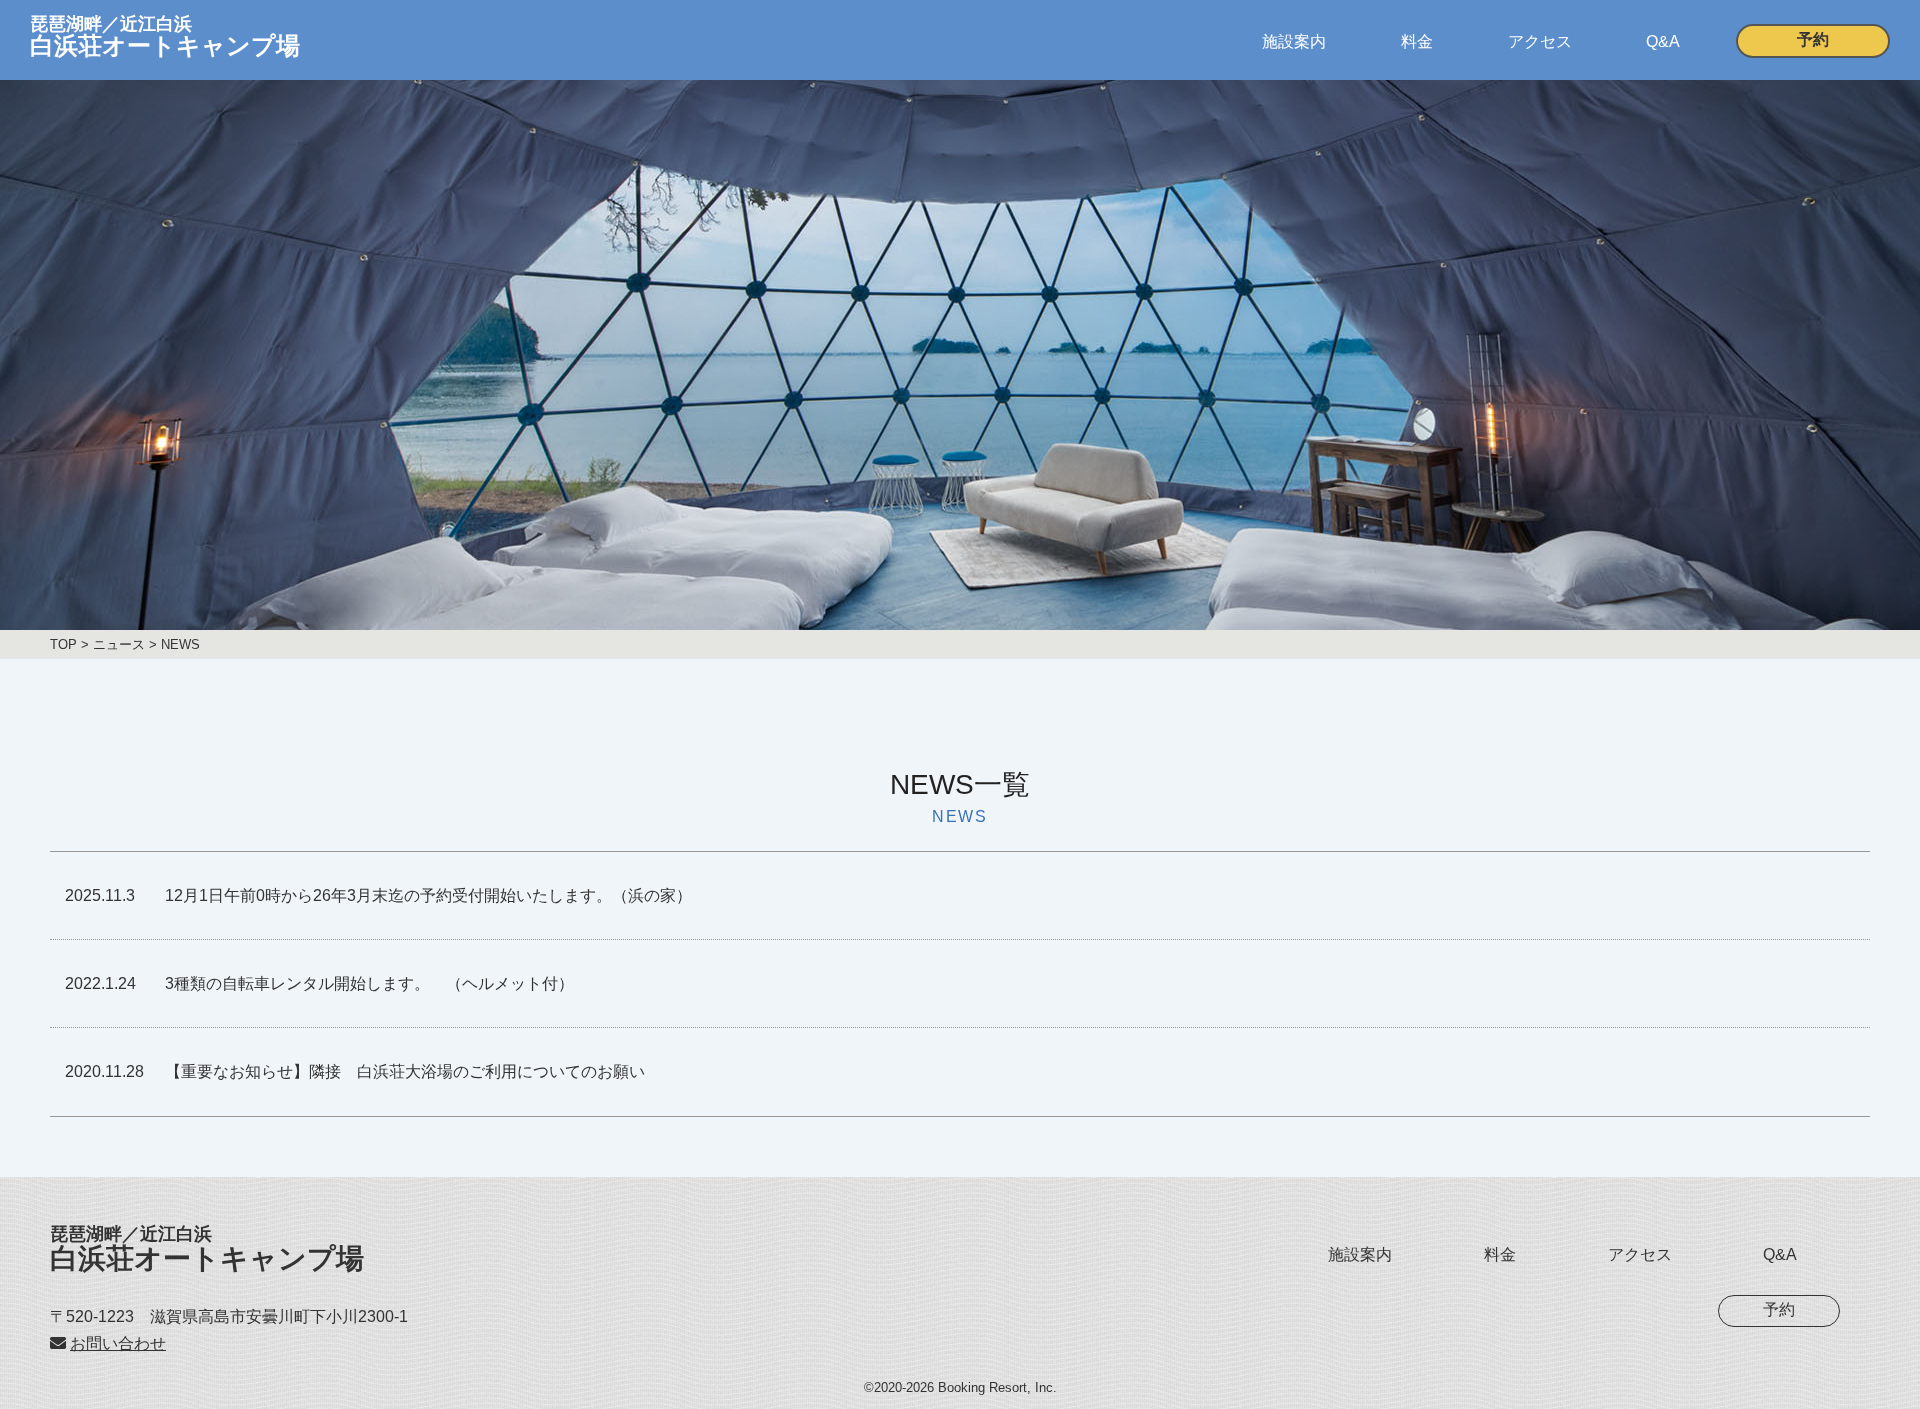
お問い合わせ (118, 1343)
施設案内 (1294, 42)
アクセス (1540, 42)
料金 (1417, 42)
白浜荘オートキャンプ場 (207, 1249)
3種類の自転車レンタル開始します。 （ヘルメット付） (369, 983)
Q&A (1663, 42)
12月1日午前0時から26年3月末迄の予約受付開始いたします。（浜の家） (428, 895)
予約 (1813, 40)
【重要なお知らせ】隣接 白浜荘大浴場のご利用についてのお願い (405, 1071)
